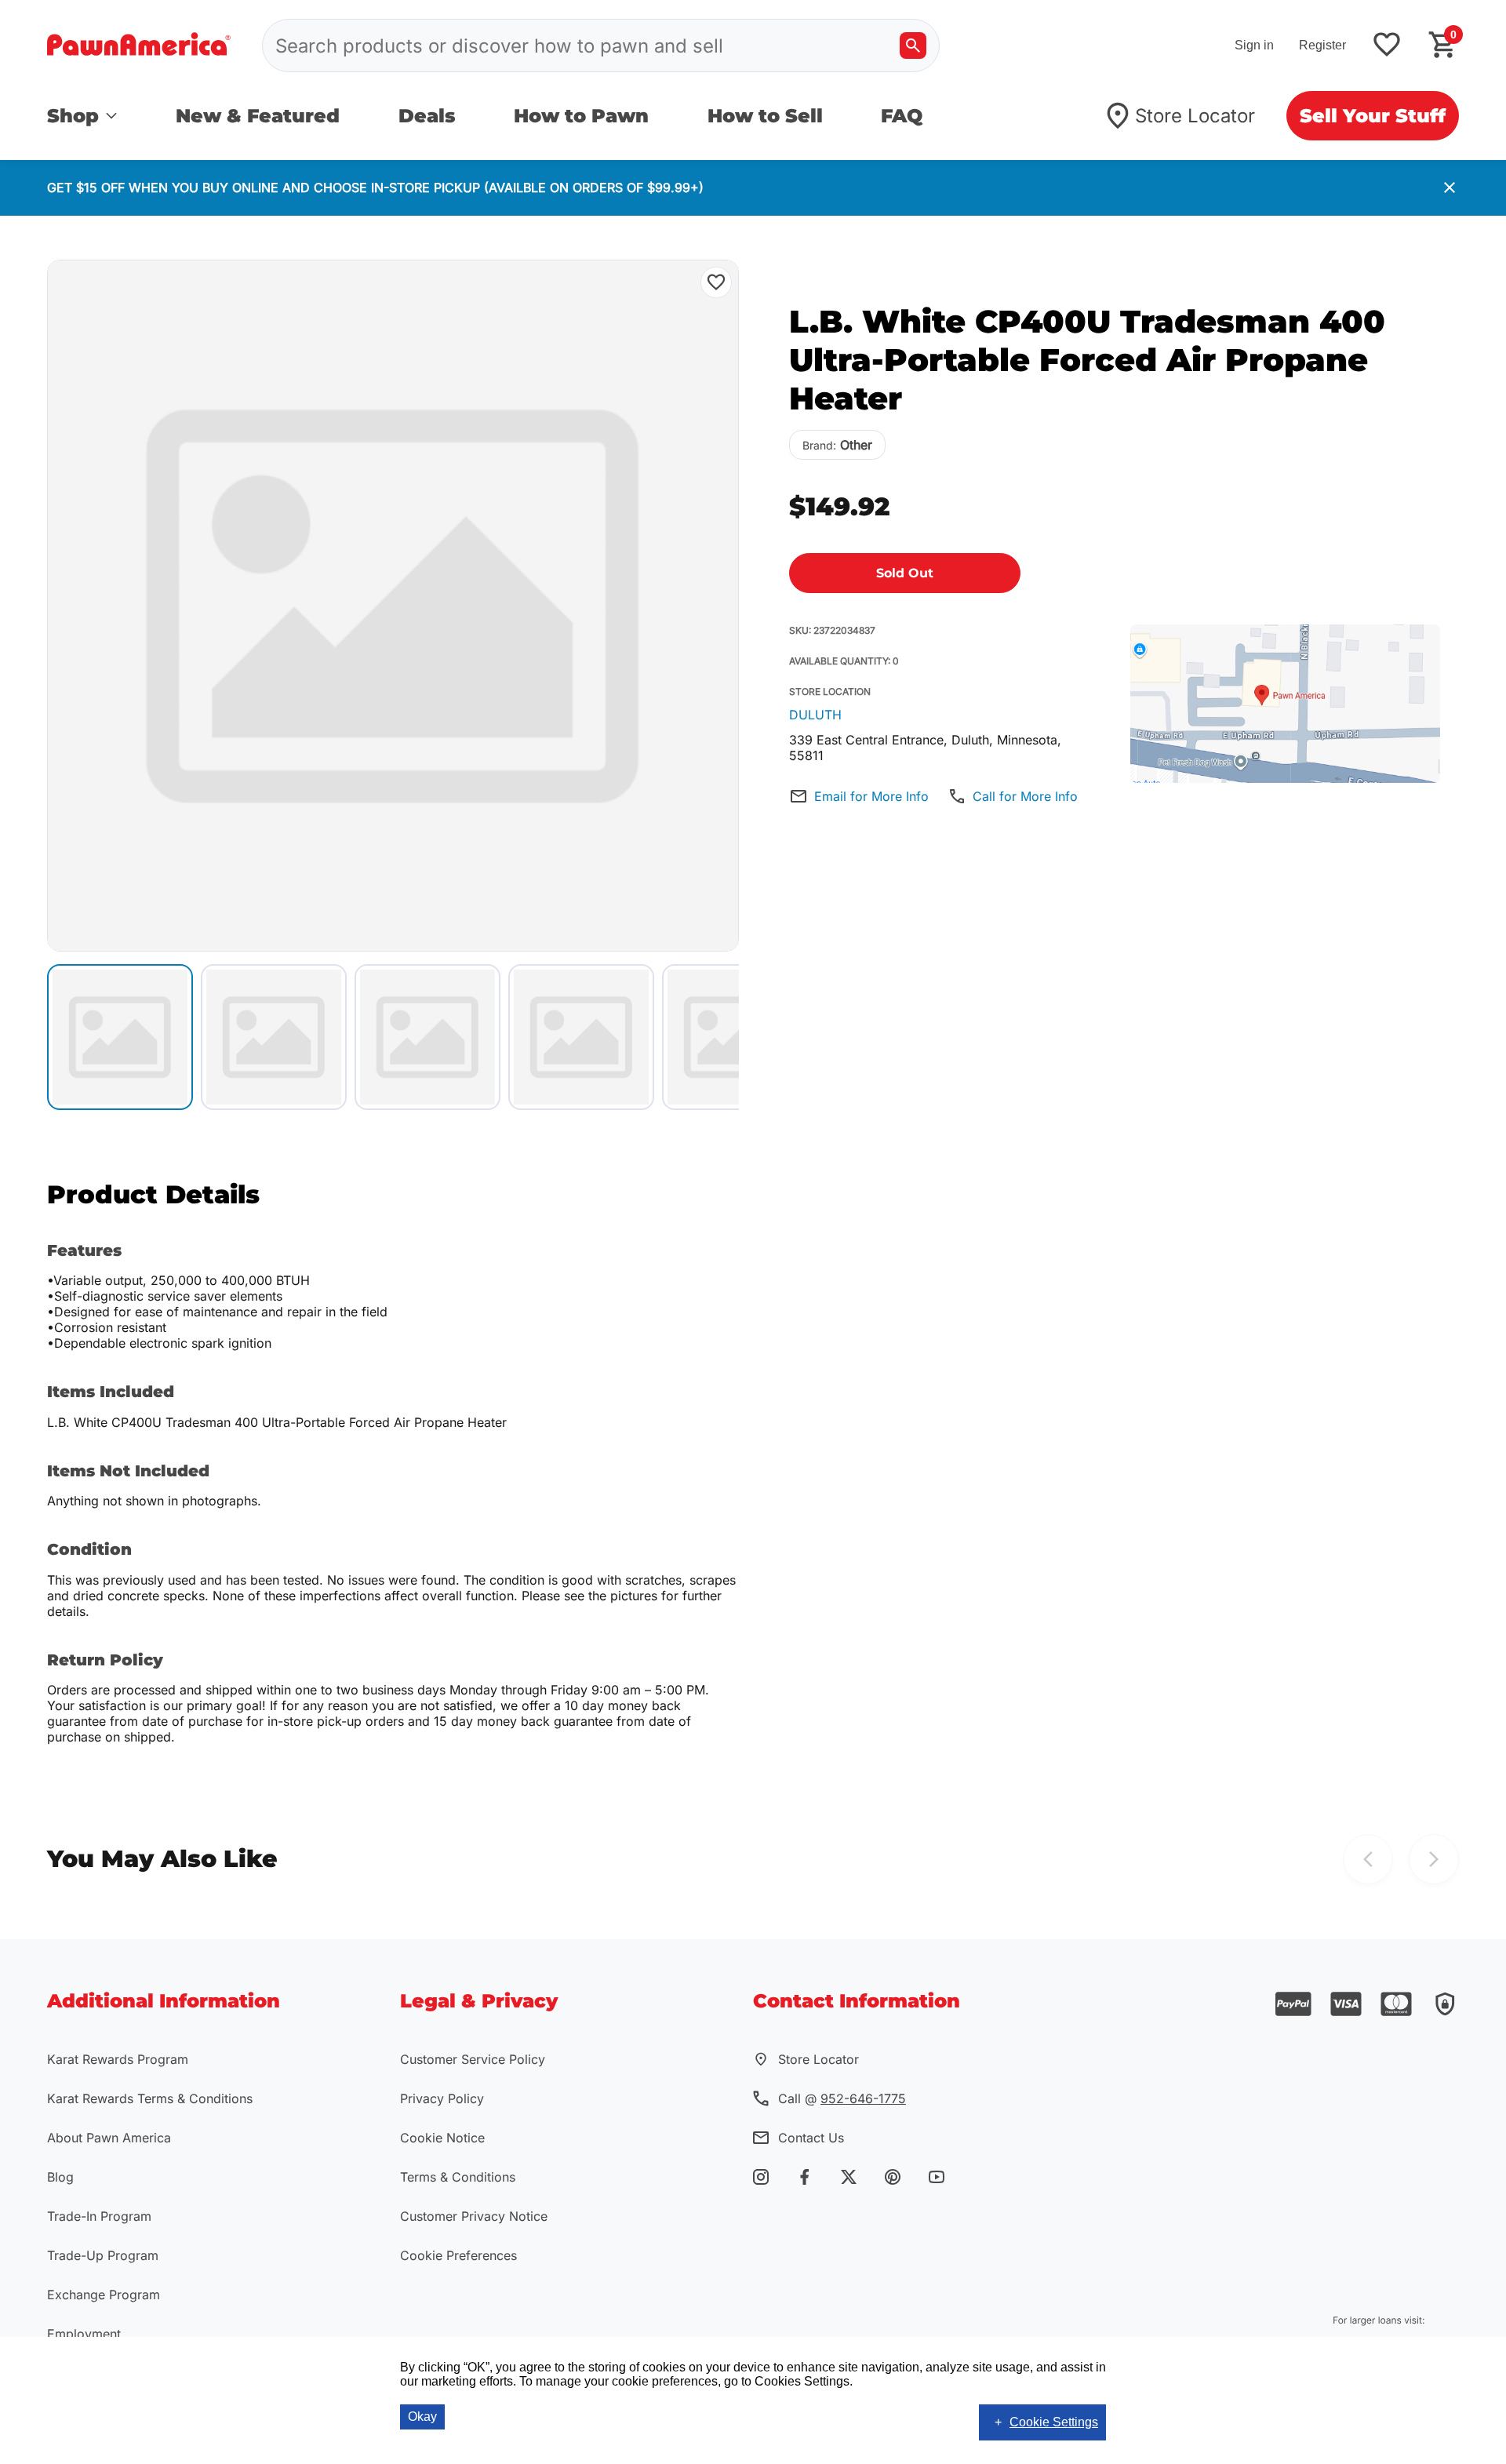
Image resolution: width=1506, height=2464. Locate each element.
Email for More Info (871, 796)
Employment (84, 2334)
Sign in (1254, 45)
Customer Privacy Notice (474, 2216)
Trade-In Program (99, 2216)
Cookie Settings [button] (1054, 2422)
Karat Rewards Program (118, 2059)
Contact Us (811, 2138)
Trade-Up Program (103, 2255)
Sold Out (905, 573)
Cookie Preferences (458, 2255)
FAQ (902, 116)
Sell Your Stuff (1373, 116)
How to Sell (765, 116)
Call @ (842, 2098)
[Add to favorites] (1387, 46)
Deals (427, 116)
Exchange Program (104, 2295)
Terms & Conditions (458, 2177)
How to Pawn (581, 116)
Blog (60, 2177)
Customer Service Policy (473, 2059)
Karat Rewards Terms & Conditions (150, 2098)
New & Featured (258, 116)
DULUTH (815, 715)
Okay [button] (422, 2417)
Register (1322, 45)
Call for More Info (1025, 796)
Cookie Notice (442, 2138)
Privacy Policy (442, 2098)
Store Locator (1195, 116)
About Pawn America (109, 2138)
